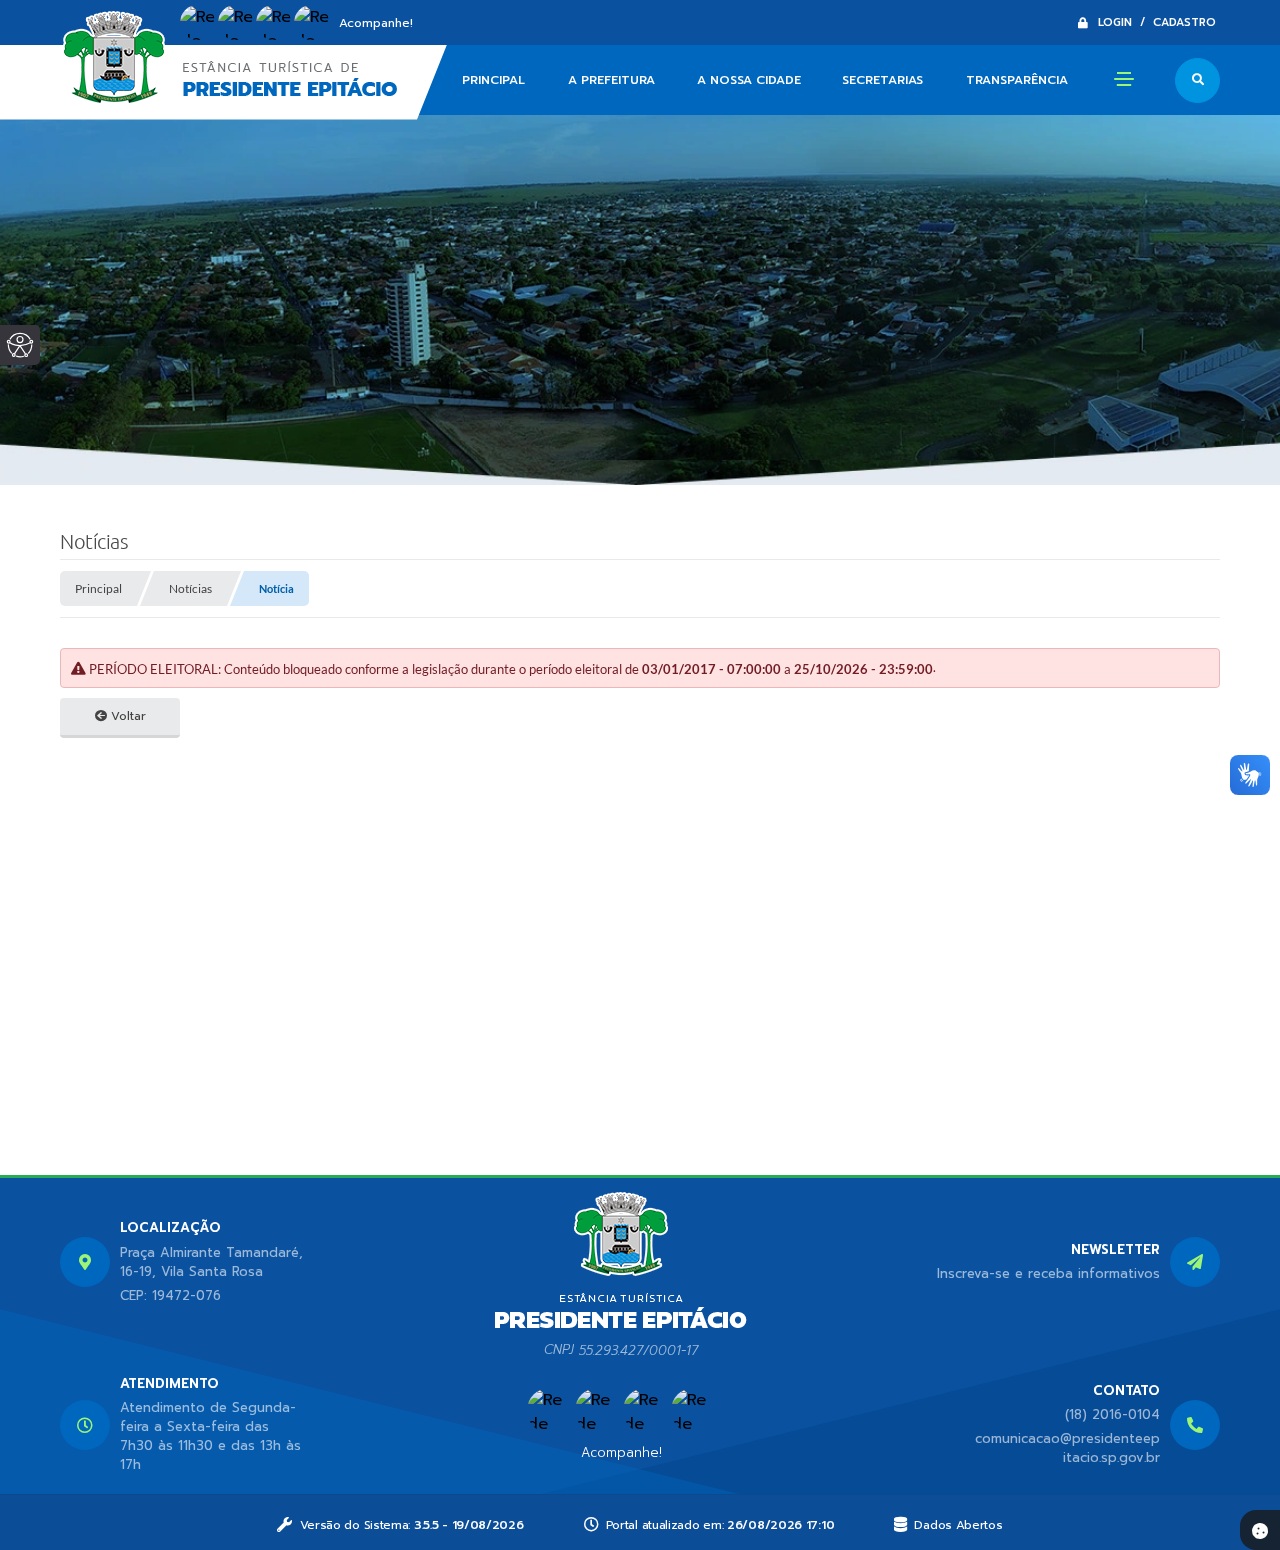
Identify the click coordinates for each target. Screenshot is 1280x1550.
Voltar (126, 716)
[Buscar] (1197, 80)
